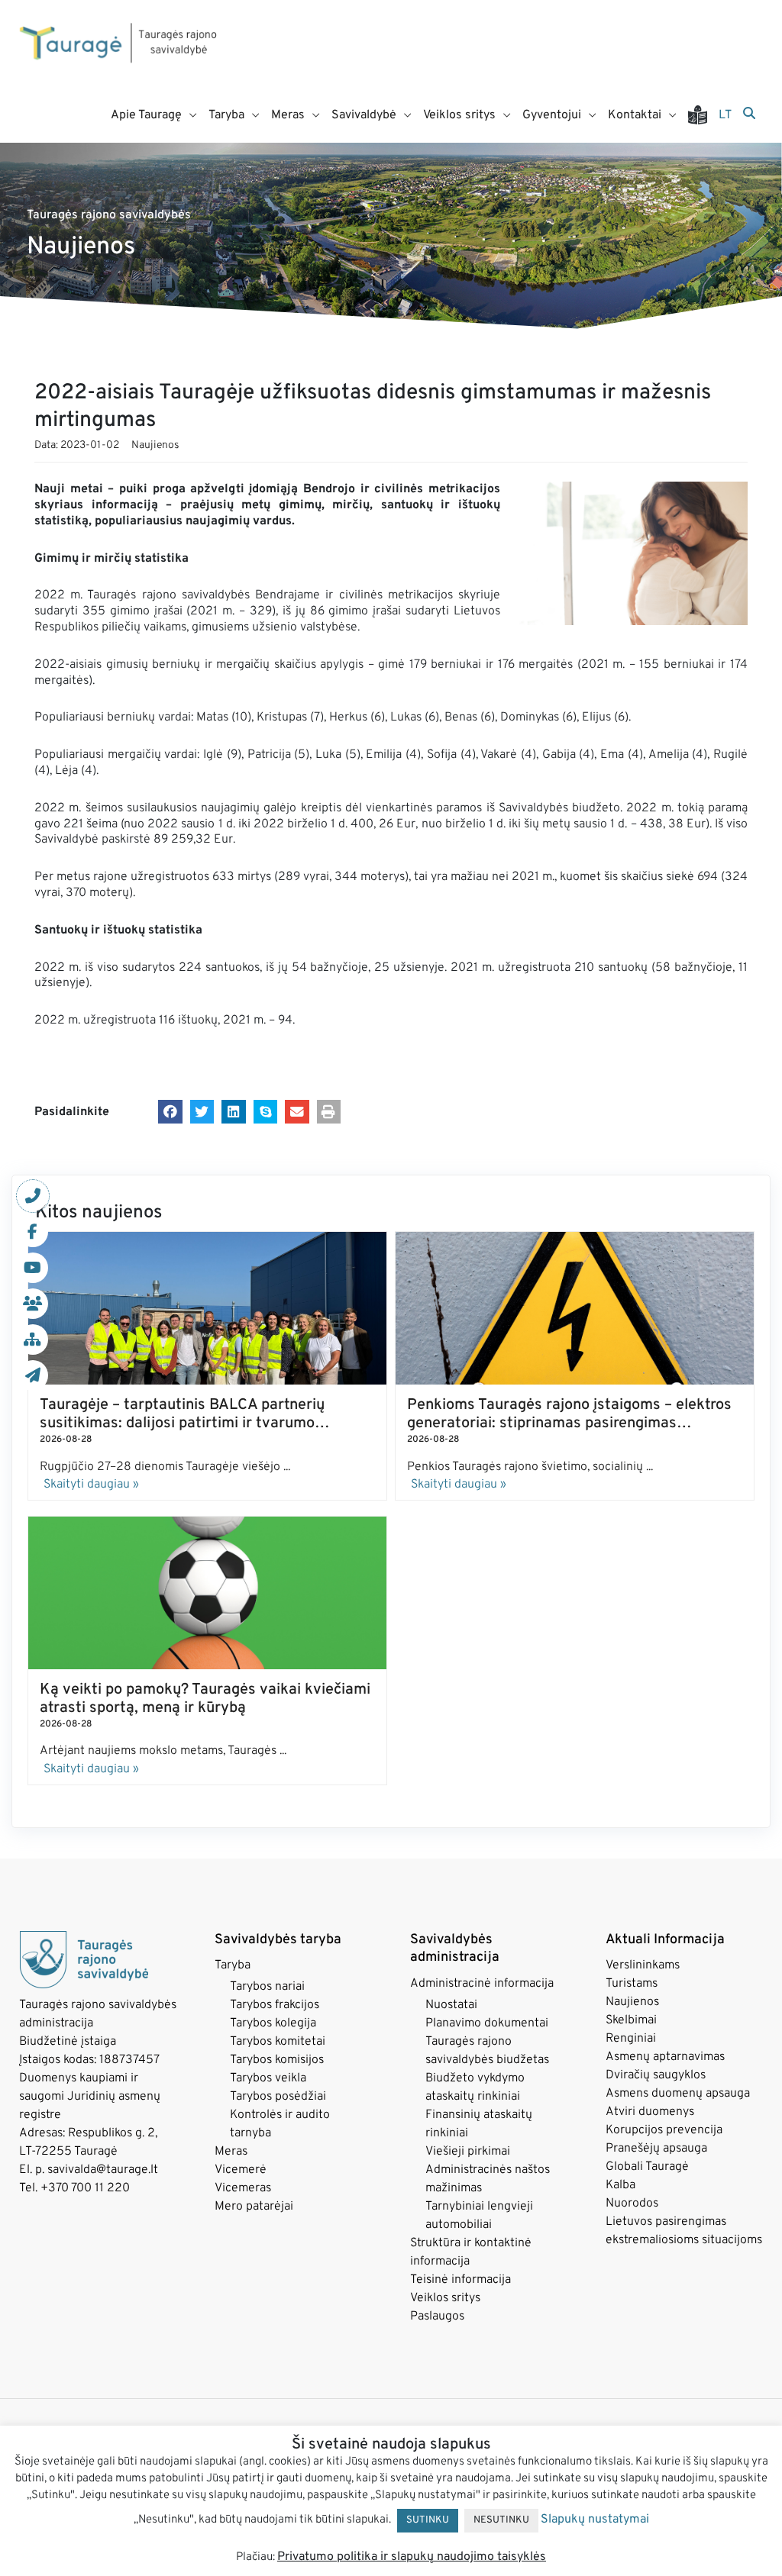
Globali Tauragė (647, 2167)
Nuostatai (451, 2005)
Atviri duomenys (650, 2112)
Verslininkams (643, 1965)
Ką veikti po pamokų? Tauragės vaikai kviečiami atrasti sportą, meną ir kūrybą (205, 1699)
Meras (231, 2152)
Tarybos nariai (267, 1987)
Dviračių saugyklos (656, 2075)
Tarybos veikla (268, 2078)
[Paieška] (749, 114)
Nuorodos (632, 2204)
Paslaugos (437, 2316)
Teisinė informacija (460, 2280)
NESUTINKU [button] (501, 2520)
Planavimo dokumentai (487, 2023)
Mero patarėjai (254, 2207)
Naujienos (155, 445)
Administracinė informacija (482, 1984)
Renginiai (631, 2039)
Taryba (233, 1965)
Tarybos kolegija (273, 2023)
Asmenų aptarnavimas (665, 2057)
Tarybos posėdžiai (278, 2097)
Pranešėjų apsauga (656, 2149)
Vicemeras (243, 2188)
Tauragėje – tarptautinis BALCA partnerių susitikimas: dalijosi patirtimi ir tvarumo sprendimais (182, 1423)
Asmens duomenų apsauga (678, 2094)
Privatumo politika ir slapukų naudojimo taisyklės (412, 2557)
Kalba (620, 2185)
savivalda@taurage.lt (103, 2170)
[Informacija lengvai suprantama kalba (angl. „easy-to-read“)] (703, 115)
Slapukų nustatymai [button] (595, 2520)
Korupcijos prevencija (664, 2130)
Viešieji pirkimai (468, 2152)
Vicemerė (241, 2170)
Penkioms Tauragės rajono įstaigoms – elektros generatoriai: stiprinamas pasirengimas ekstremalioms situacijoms (569, 1423)
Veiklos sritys (445, 2298)
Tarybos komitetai (278, 2042)
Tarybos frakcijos (275, 2005)
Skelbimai (631, 2020)
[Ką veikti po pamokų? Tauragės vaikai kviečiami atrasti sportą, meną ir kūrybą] (207, 1593)
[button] (170, 1112)
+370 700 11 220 (85, 2188)
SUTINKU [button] (428, 2520)
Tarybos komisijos (277, 2060)
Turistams (632, 1984)
